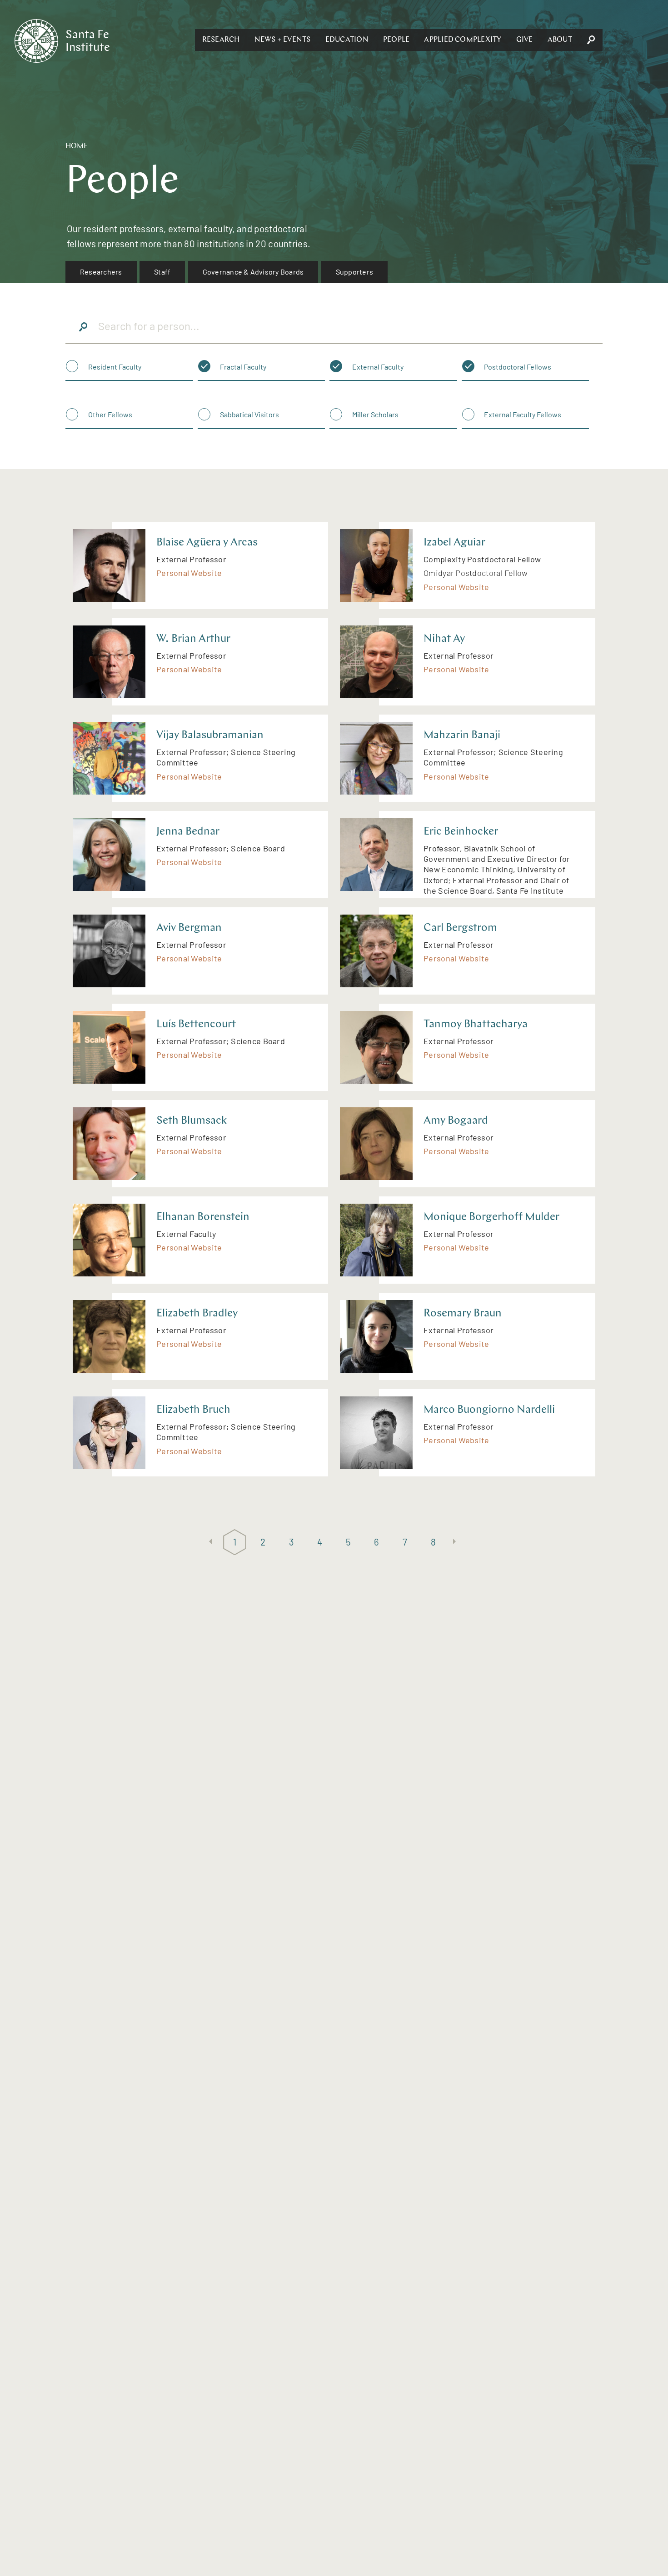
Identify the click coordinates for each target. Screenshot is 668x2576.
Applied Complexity (463, 40)
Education (347, 40)
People (396, 40)
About (560, 40)
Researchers (101, 272)
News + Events (283, 40)
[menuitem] (101, 272)
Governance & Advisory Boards (253, 272)
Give (525, 40)
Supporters (354, 272)
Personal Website (189, 573)
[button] (221, 40)
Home (77, 146)
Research (221, 40)
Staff (162, 272)
